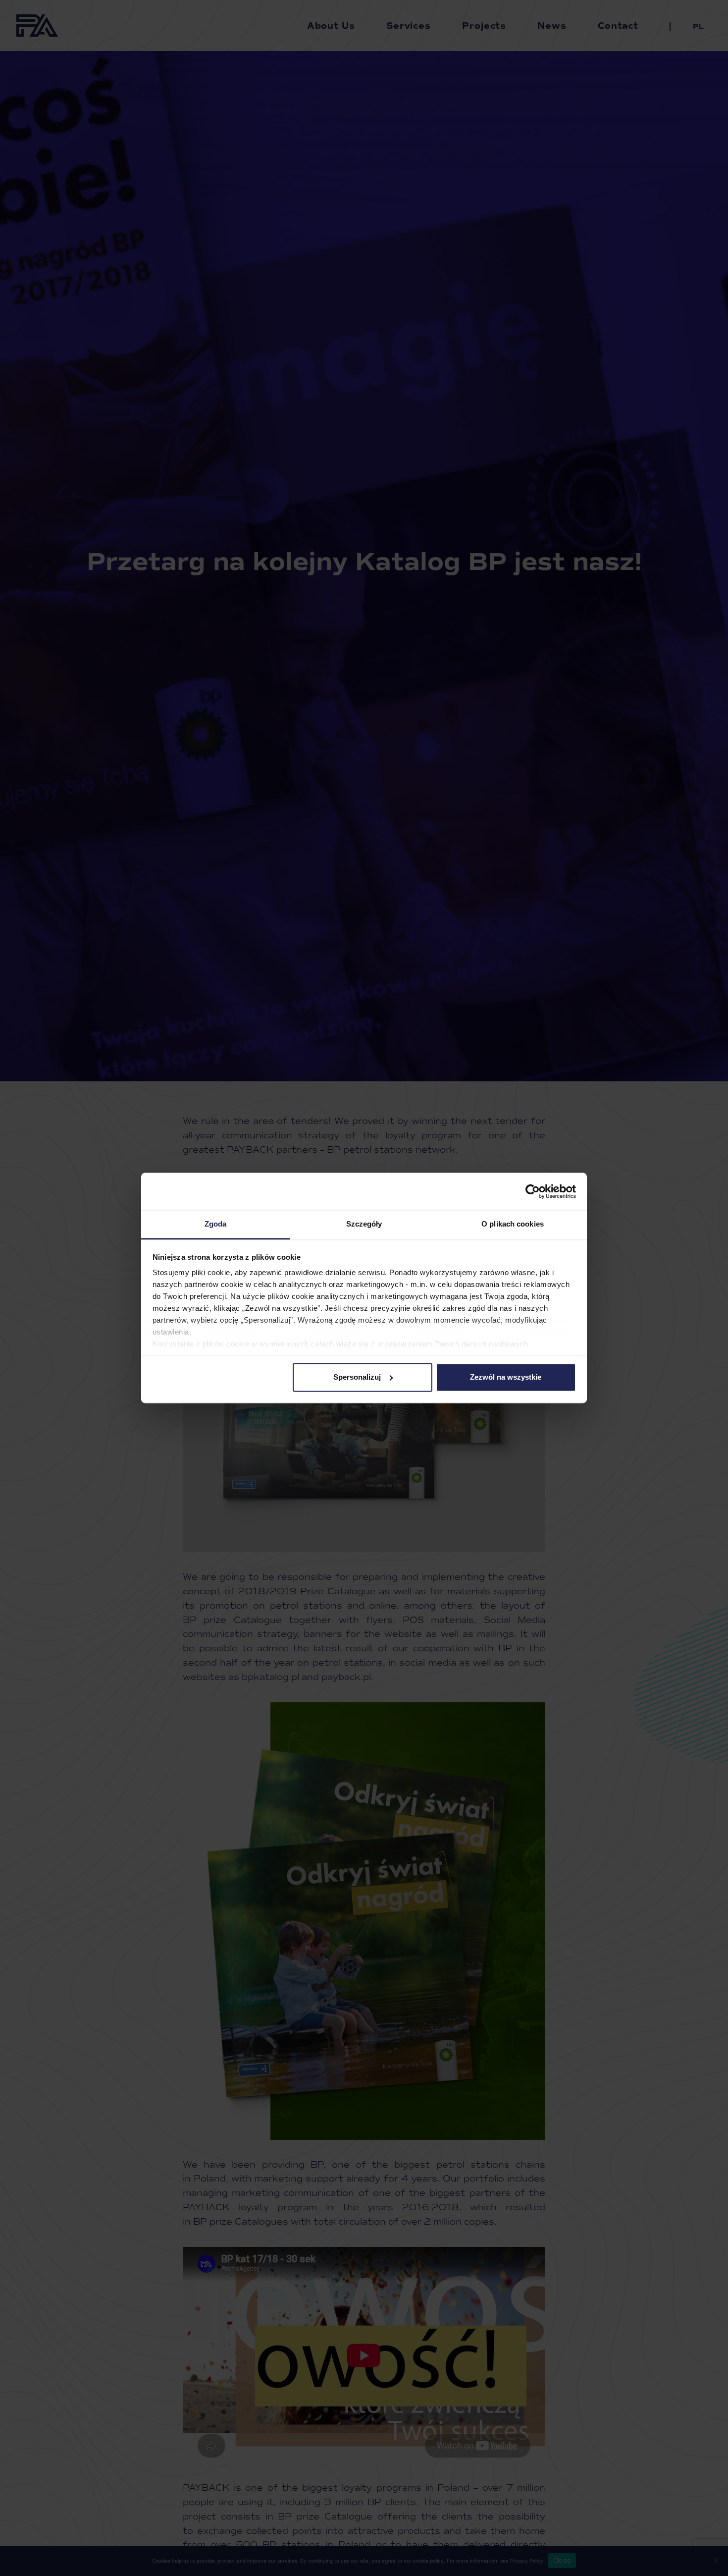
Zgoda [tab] (216, 1224)
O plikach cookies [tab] (513, 1224)
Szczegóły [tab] (364, 1224)
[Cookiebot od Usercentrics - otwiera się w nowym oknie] (533, 1191)
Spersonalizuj (357, 1377)
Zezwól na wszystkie (506, 1377)
